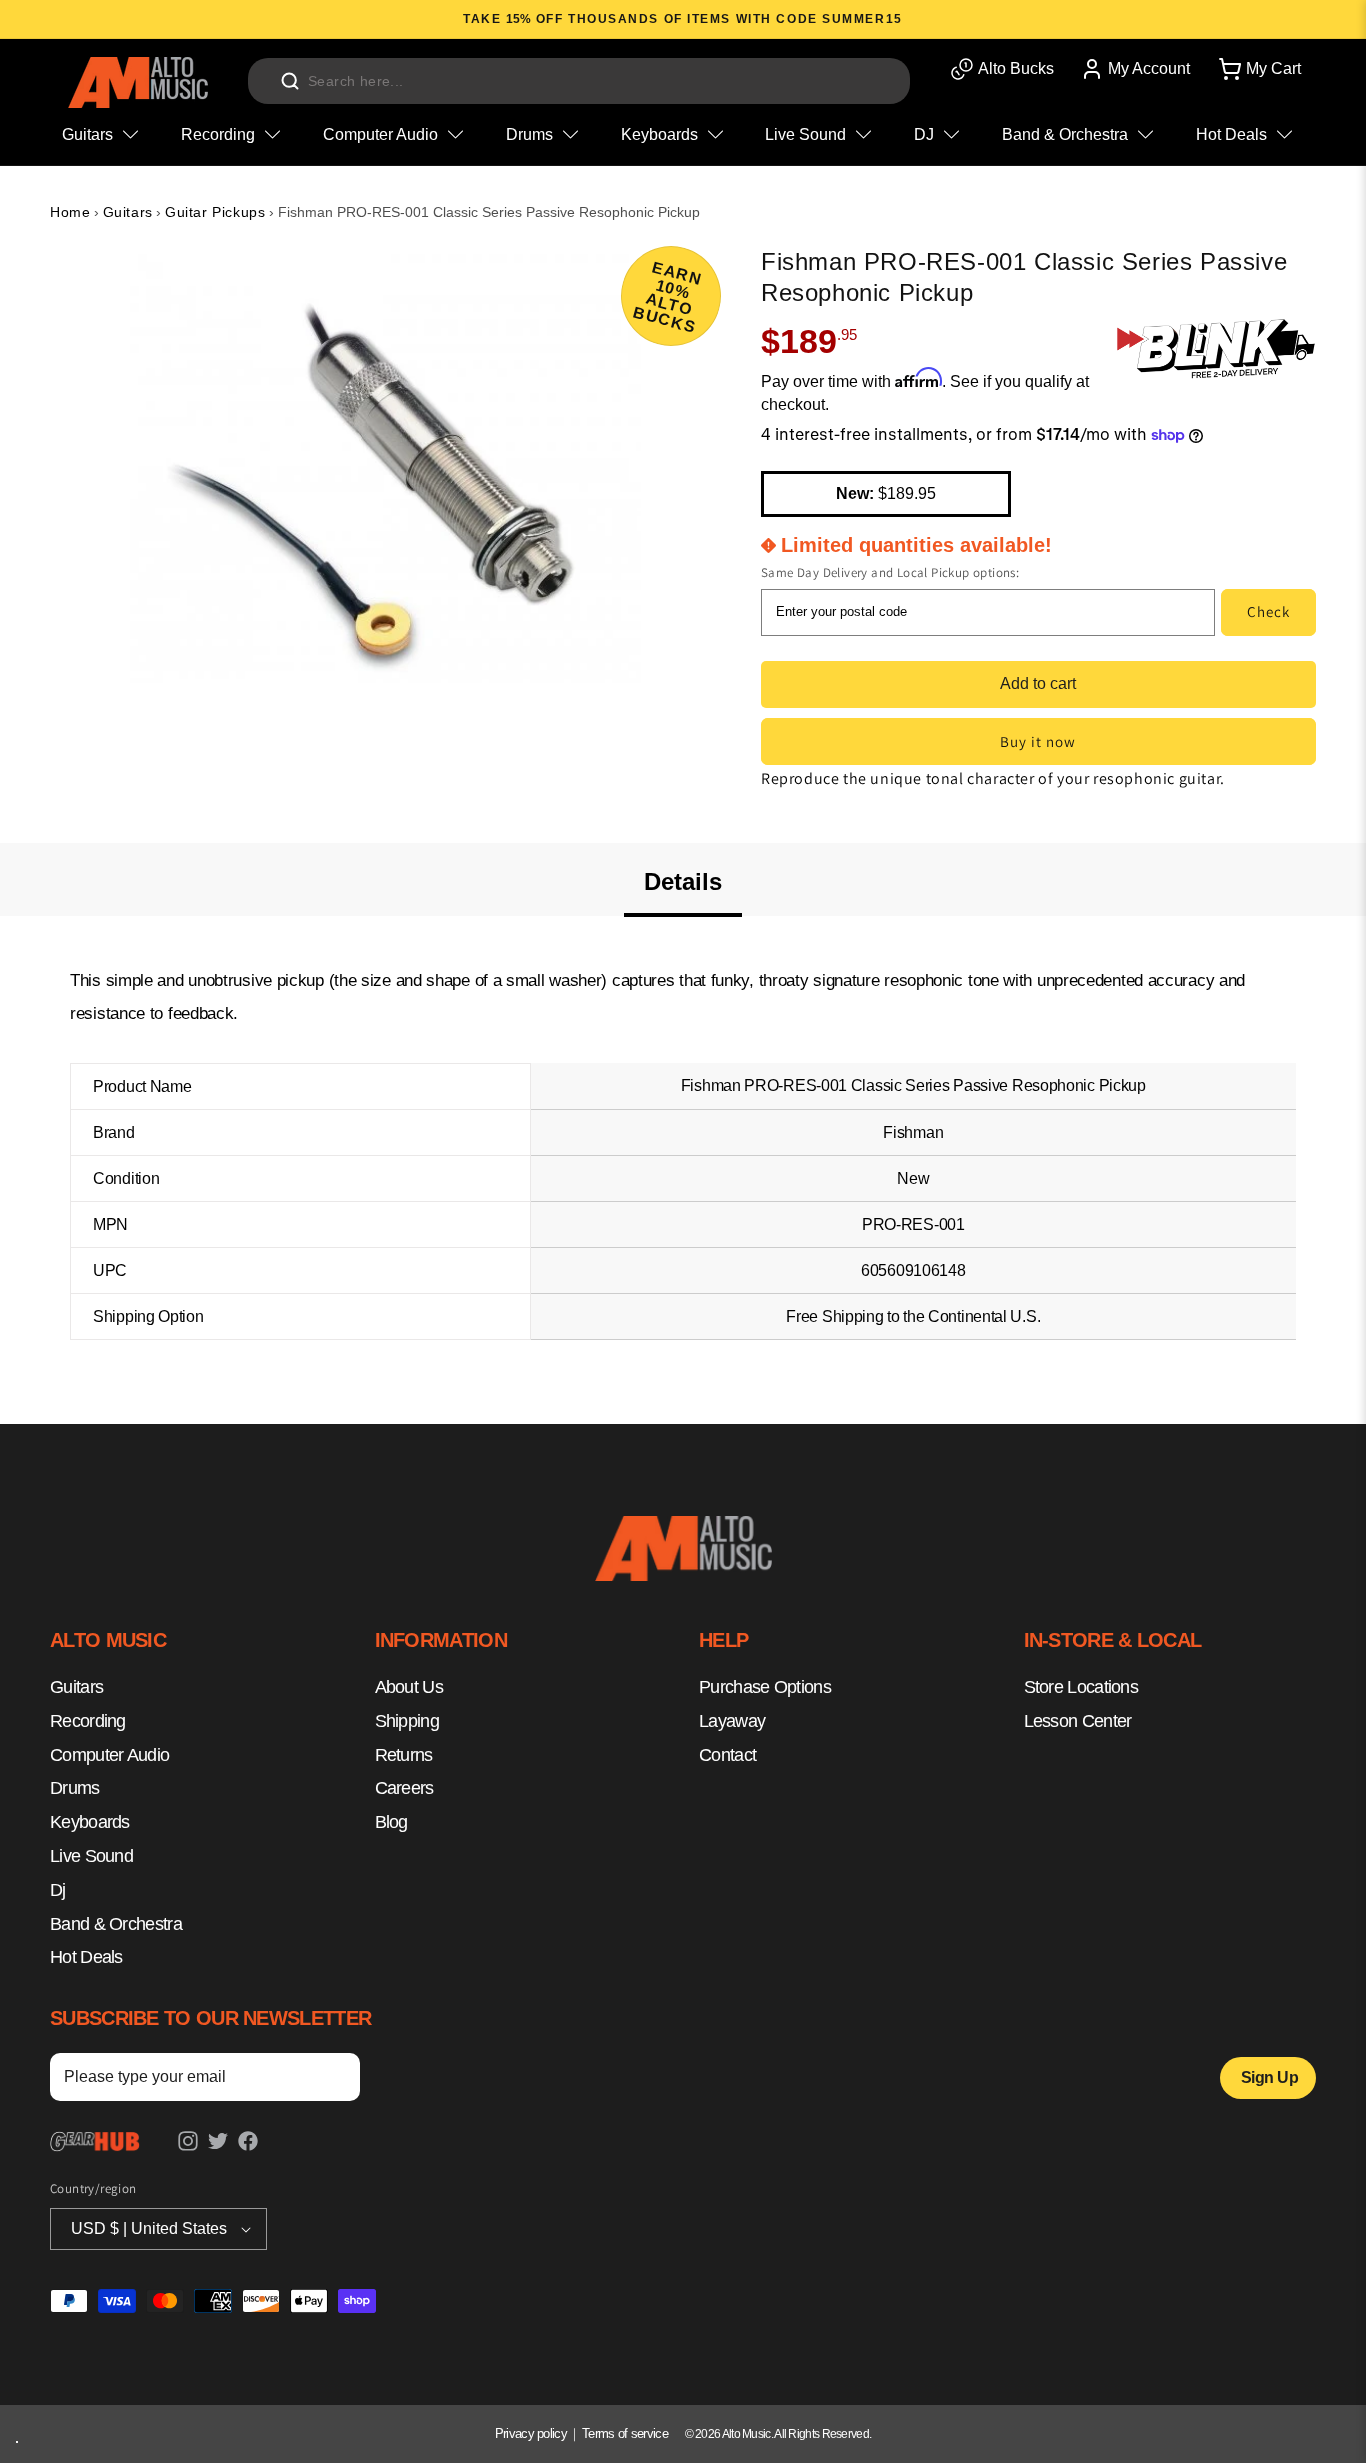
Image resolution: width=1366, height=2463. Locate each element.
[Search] (290, 81)
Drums (75, 1789)
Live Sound (91, 1857)
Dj (58, 1890)
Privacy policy (531, 2433)
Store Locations (1081, 1688)
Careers (404, 1789)
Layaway (732, 1721)
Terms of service (625, 2433)
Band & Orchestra (116, 1924)
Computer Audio (109, 1755)
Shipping (407, 1721)
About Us (409, 1688)
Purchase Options (765, 1688)
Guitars (128, 212)
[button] (1258, 69)
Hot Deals (86, 1958)
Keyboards (90, 1823)
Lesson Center (1078, 1721)
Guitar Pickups (215, 212)
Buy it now (1038, 741)
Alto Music (746, 2434)
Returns (404, 1755)
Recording (88, 1721)
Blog (391, 1823)
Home (70, 212)
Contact (727, 1755)
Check (1268, 611)
